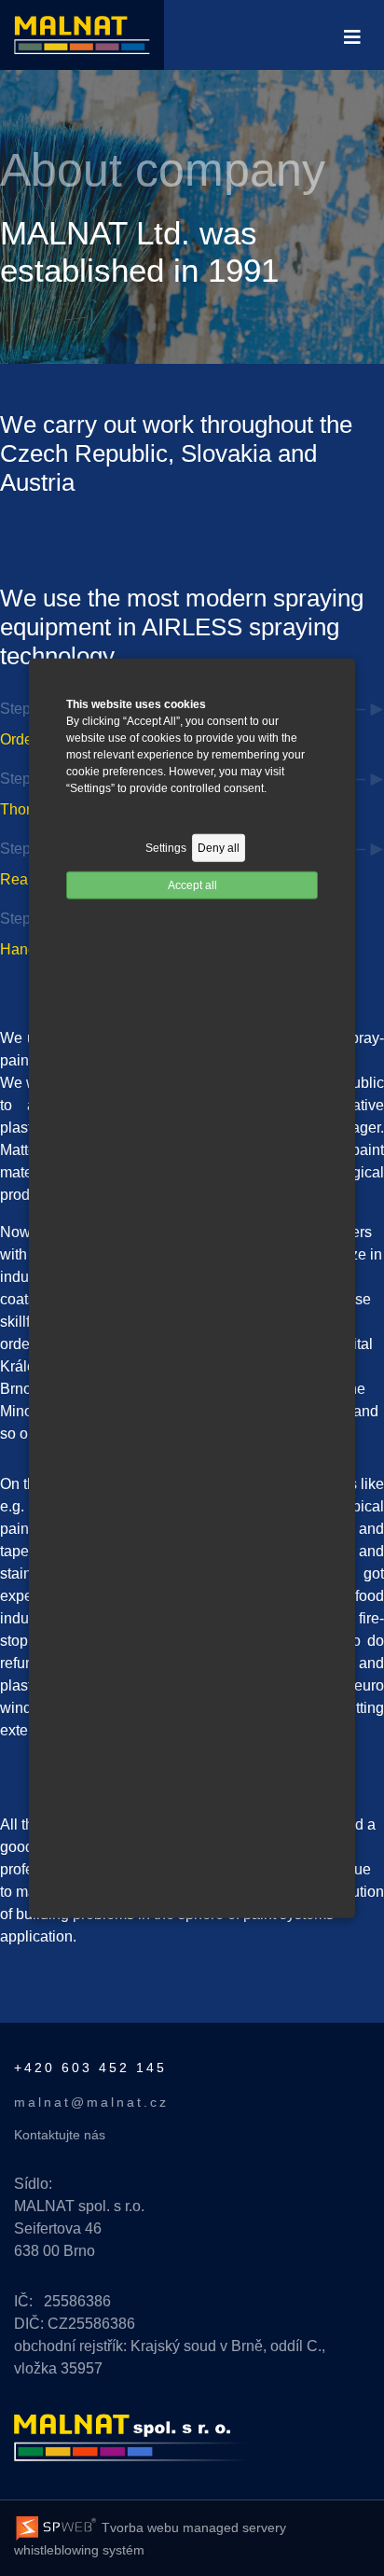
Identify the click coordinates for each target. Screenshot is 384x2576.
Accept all (192, 884)
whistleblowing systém (79, 2550)
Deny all (219, 847)
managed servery (234, 2527)
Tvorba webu (138, 2527)
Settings (166, 847)
